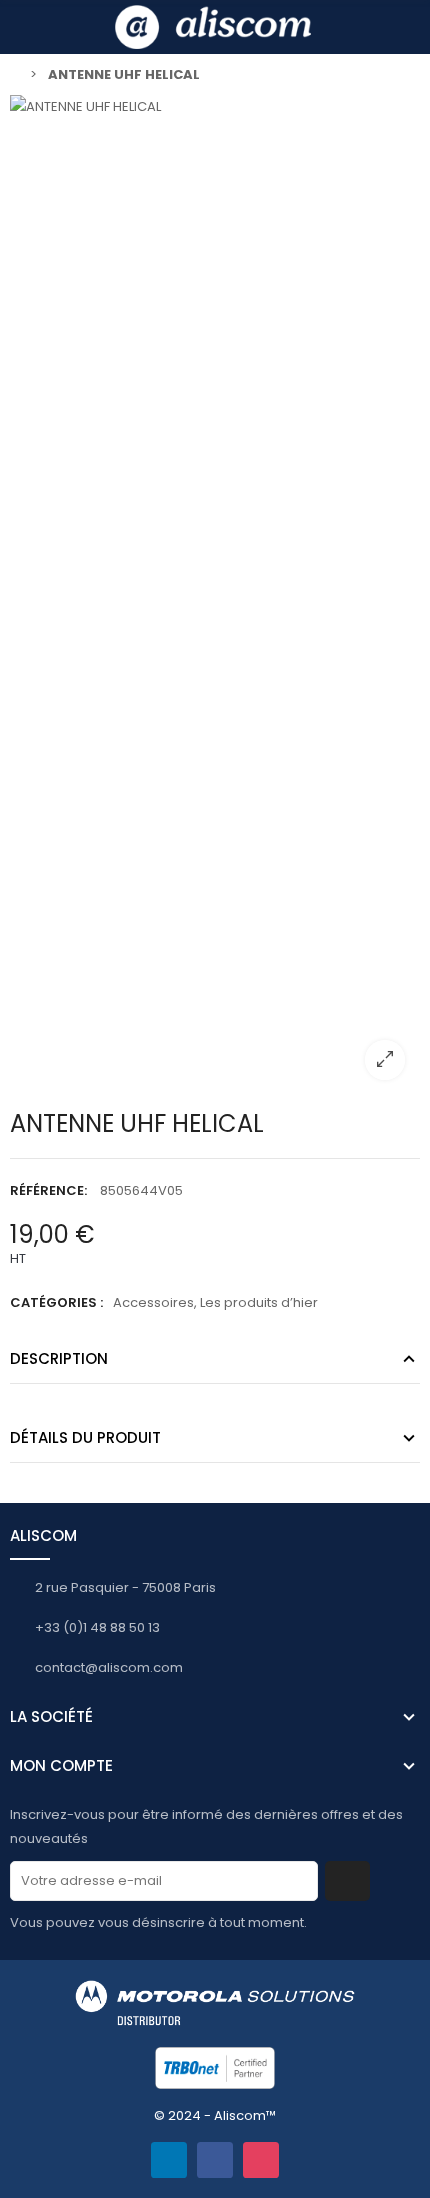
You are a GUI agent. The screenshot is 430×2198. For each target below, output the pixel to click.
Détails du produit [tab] (85, 1437)
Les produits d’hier (259, 1302)
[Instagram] (261, 2160)
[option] (215, 595)
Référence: (48, 1190)
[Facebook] (215, 2160)
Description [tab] (59, 1358)
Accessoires (153, 1302)
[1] (347, 1881)
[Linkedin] (169, 2160)
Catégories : (56, 1302)
